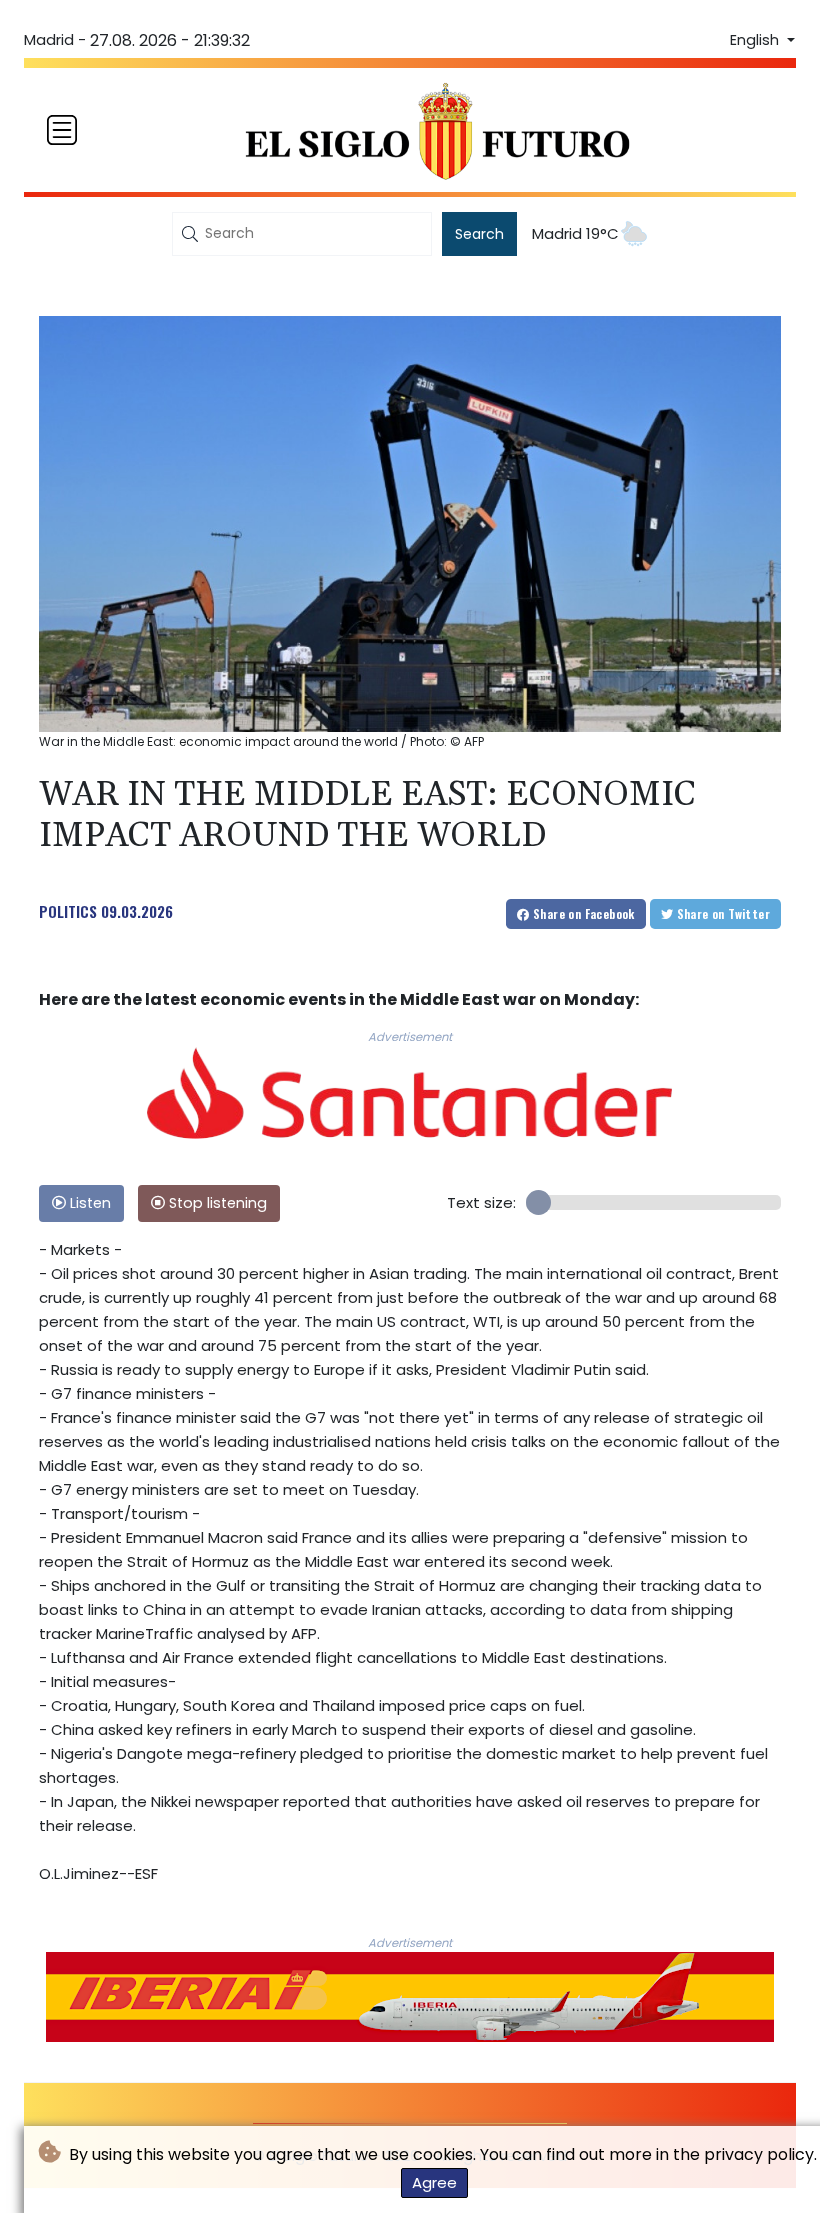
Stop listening (216, 1203)
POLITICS (68, 911)
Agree (434, 2182)
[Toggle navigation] (62, 130)
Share (582, 913)
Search (479, 234)
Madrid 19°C (575, 233)
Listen (88, 1203)
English (756, 40)
